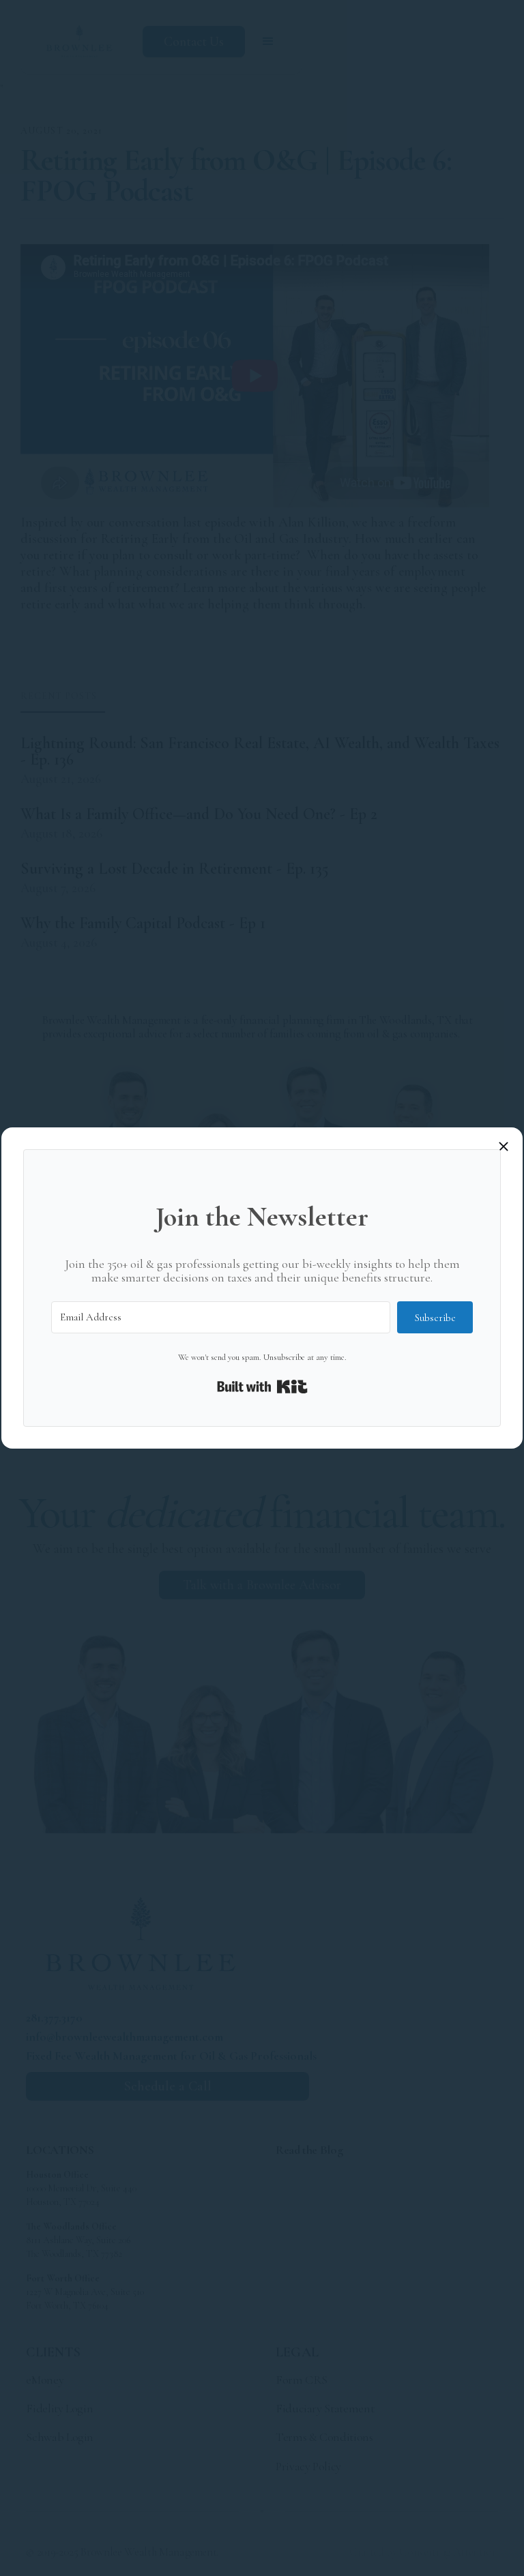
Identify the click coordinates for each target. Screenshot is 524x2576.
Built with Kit (262, 1387)
